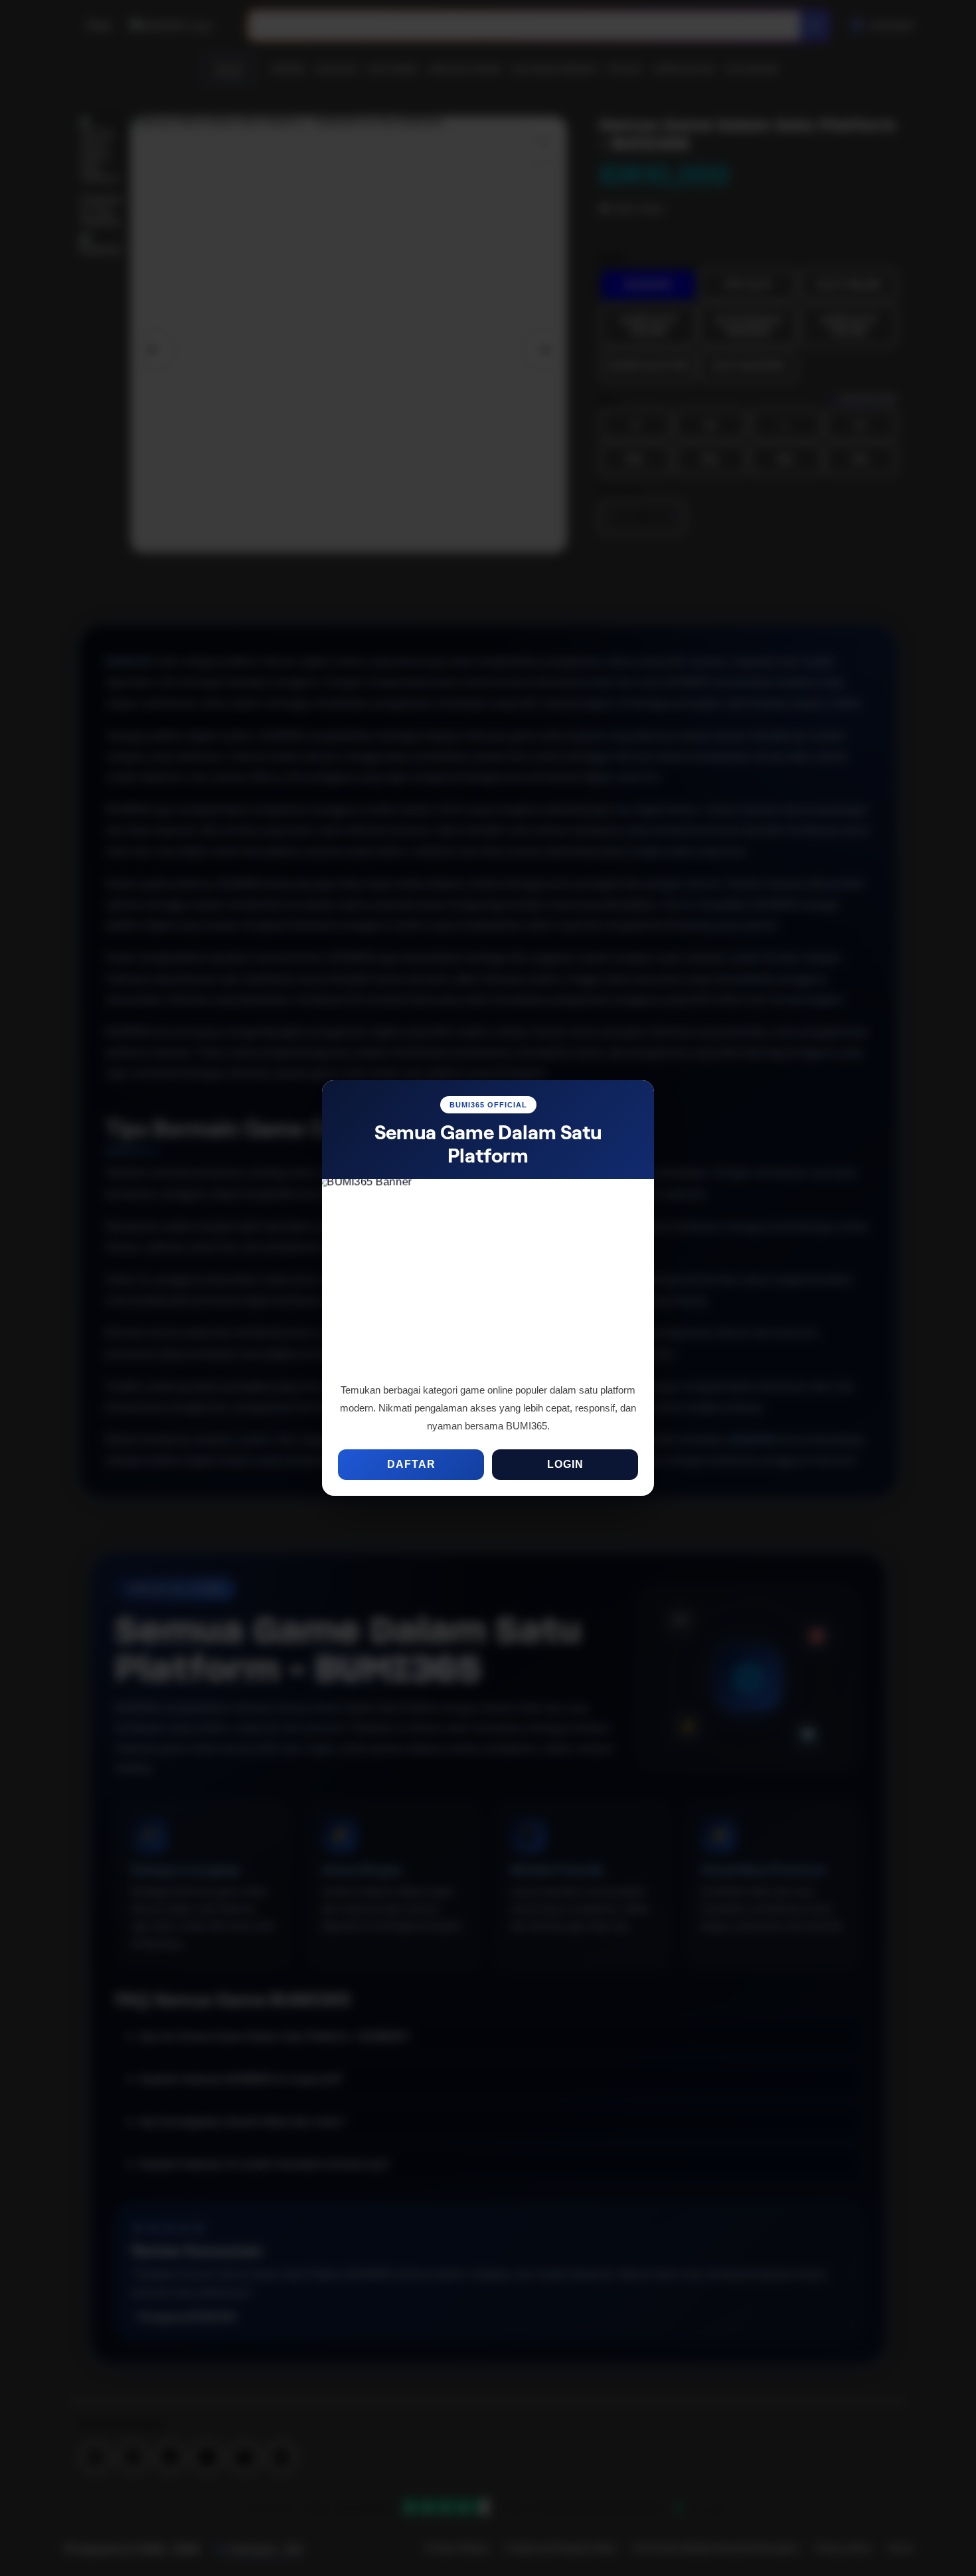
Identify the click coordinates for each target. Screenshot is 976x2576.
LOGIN (565, 1464)
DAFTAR (411, 1464)
